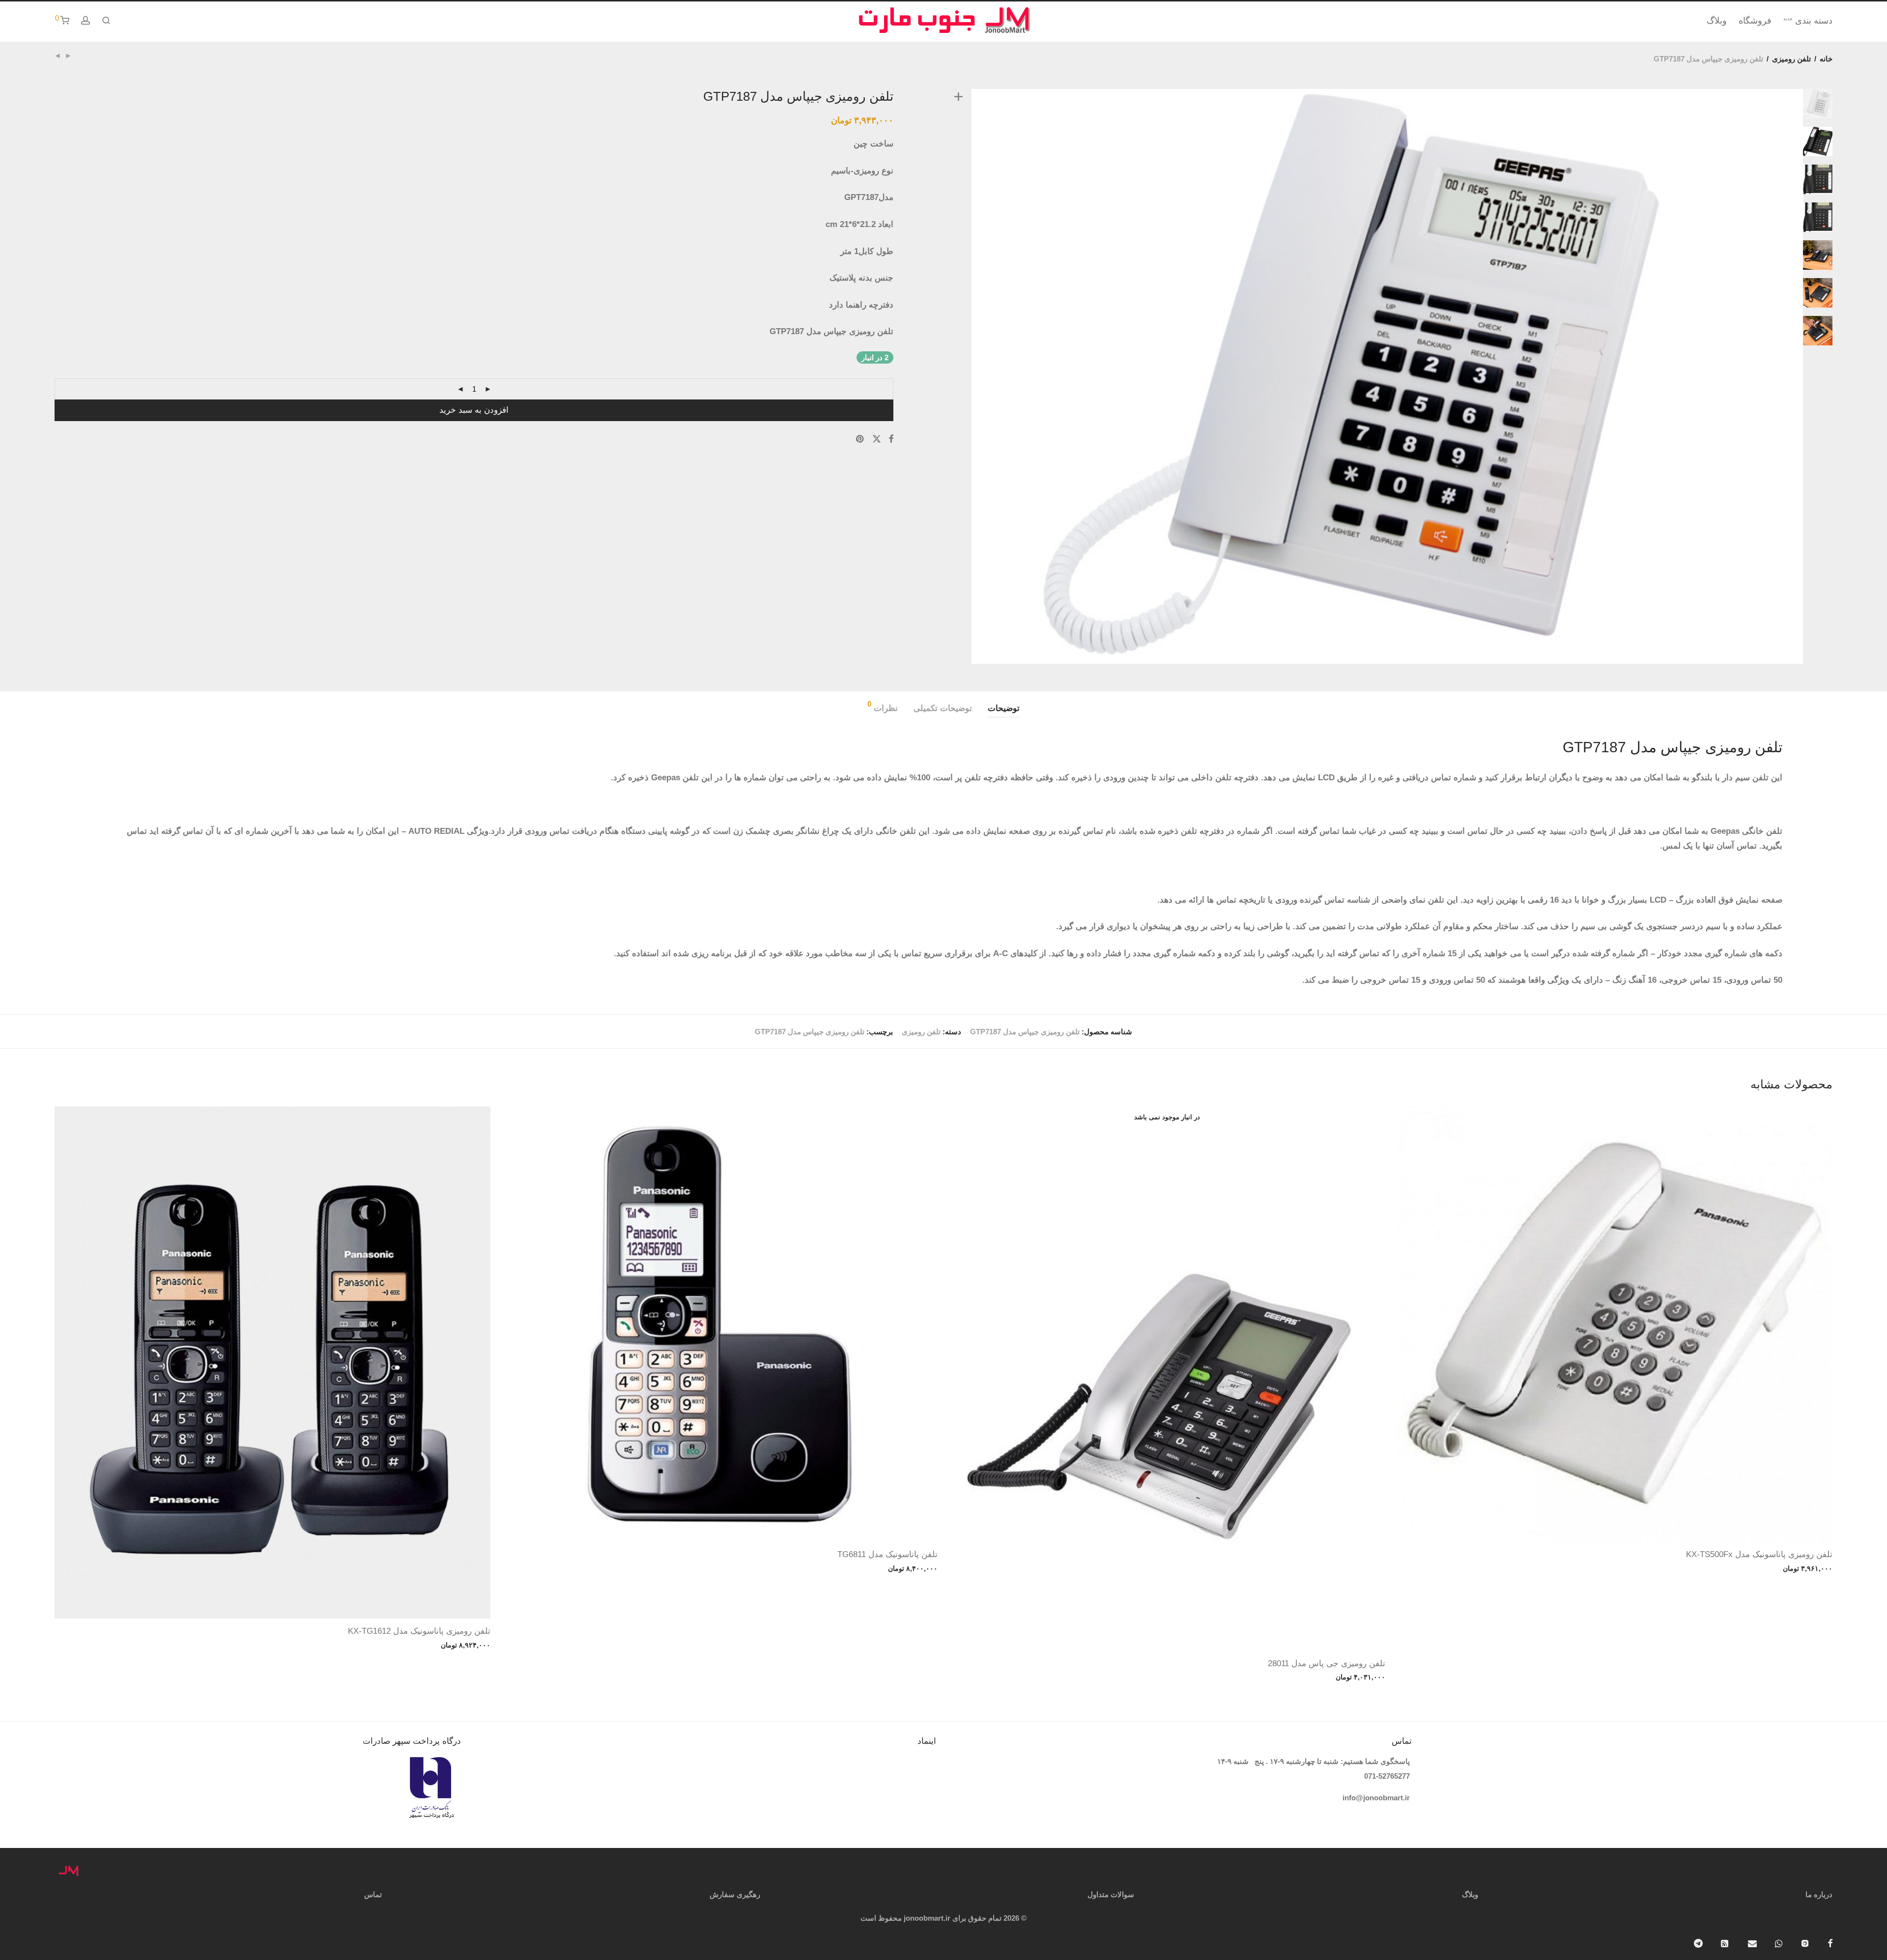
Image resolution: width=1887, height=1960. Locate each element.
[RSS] (1725, 1943)
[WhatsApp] (1779, 1943)
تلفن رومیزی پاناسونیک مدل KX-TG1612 (419, 1631)
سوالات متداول (1111, 1894)
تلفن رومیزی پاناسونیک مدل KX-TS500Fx (1759, 1554)
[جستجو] (106, 21)
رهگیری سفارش (735, 1894)
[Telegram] (1698, 1943)
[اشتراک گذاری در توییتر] (877, 439)
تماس (373, 1894)
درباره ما (1819, 1894)
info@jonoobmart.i (1375, 1798)
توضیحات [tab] (1004, 708)
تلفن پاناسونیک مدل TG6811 (887, 1554)
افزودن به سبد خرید (474, 410)
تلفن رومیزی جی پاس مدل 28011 (1327, 1663)
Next (1820, 376)
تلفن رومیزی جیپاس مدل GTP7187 (810, 1032)
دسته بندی (1808, 21)
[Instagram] (1805, 1943)
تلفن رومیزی (1791, 59)
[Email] (1752, 1943)
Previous (956, 376)
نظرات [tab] (883, 707)
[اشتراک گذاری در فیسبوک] (891, 439)
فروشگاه (1755, 21)
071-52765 (1381, 1776)
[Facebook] (1830, 1943)
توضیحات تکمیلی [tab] (943, 708)
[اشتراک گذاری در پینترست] (860, 439)
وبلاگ (1717, 21)
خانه (1826, 59)
